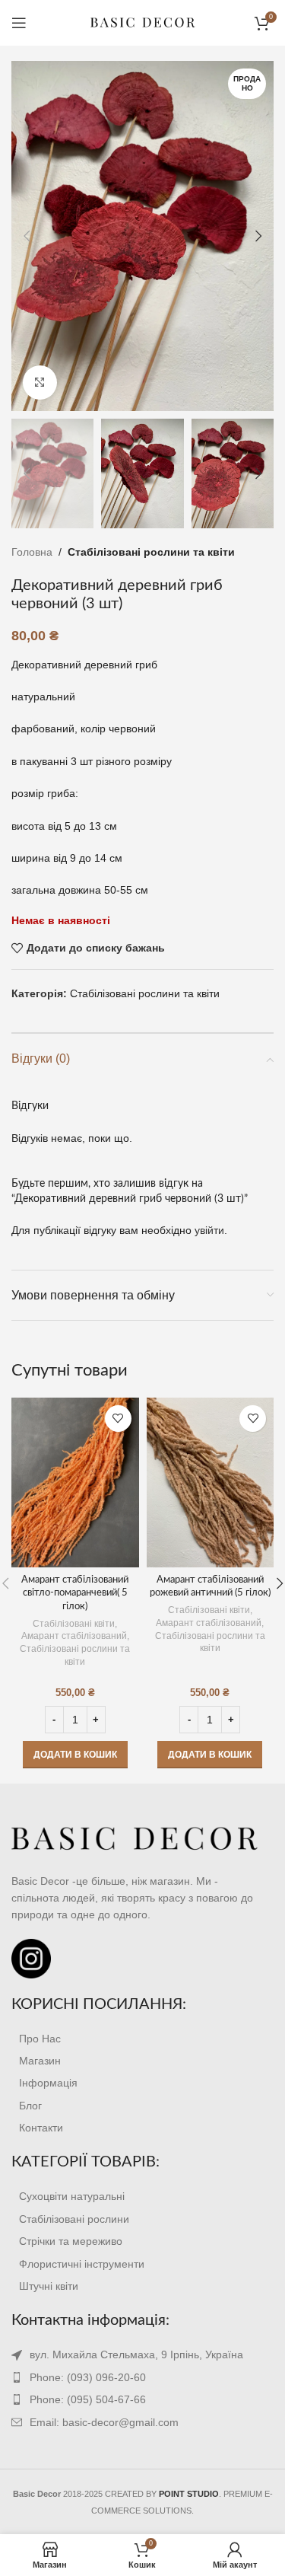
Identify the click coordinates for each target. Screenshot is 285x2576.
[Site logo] (143, 22)
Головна (32, 552)
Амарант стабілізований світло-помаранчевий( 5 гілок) (75, 1593)
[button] (75, 1755)
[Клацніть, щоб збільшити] (40, 383)
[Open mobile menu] (19, 23)
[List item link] (142, 2039)
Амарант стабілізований (74, 1636)
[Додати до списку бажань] (118, 1419)
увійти (209, 1230)
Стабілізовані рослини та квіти (151, 552)
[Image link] (135, 1838)
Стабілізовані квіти (74, 1624)
